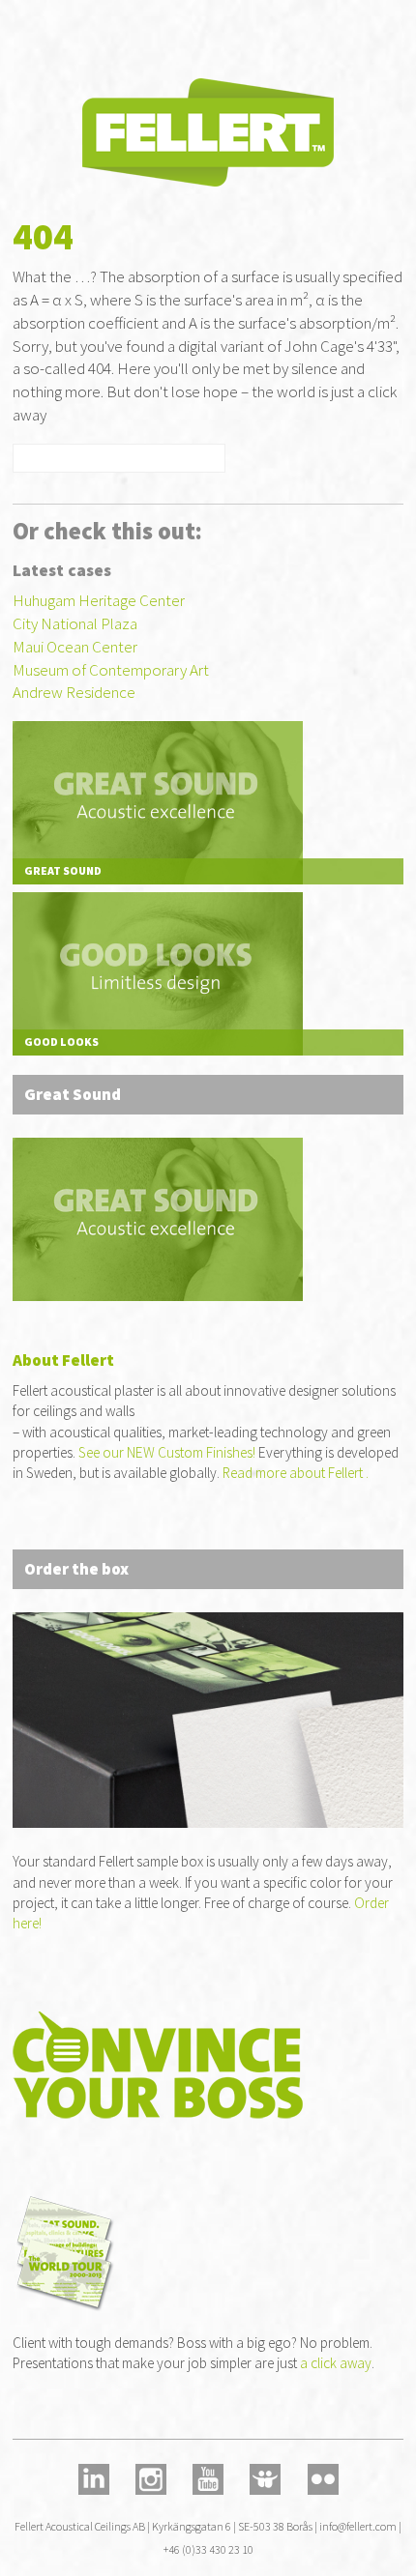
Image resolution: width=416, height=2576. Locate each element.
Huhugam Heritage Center (99, 600)
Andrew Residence (74, 692)
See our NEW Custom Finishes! (167, 1452)
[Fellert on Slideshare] (265, 2477)
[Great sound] (158, 801)
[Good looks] (158, 971)
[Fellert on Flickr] (322, 2477)
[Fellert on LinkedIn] (93, 2477)
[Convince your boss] (208, 2074)
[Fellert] (208, 130)
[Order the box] (158, 1217)
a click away (336, 2363)
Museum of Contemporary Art (111, 670)
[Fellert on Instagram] (151, 2477)
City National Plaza (75, 623)
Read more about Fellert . (296, 1473)
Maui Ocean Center (75, 647)
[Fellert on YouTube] (208, 2477)
